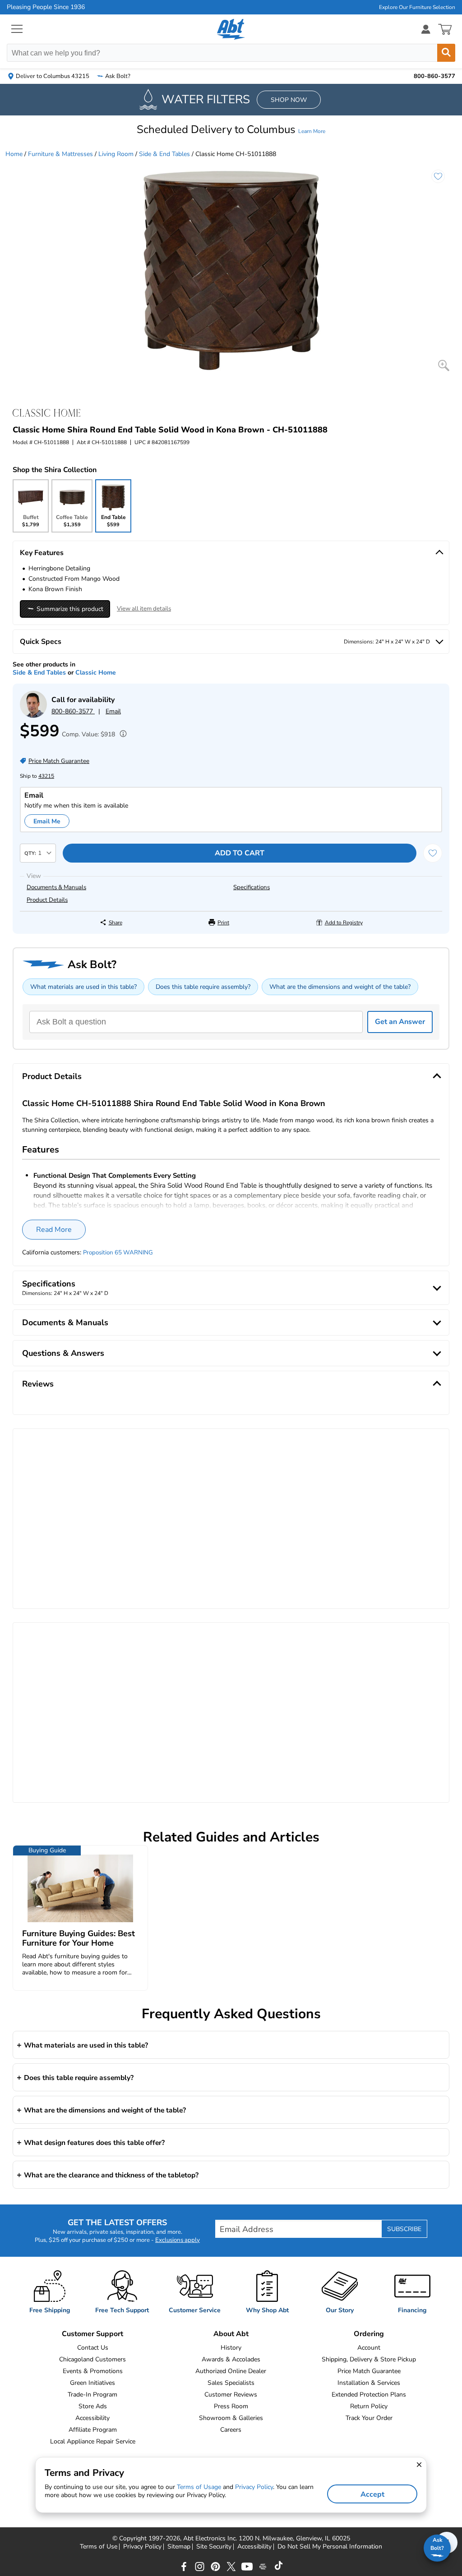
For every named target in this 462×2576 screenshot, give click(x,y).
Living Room (116, 154)
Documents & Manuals (56, 887)
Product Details (47, 900)
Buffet (30, 523)
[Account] (426, 29)
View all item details (144, 609)
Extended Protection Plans (369, 2395)
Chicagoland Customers (92, 2359)
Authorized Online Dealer (231, 2371)
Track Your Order (369, 2418)
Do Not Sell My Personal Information (330, 2547)
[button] (231, 129)
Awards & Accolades (231, 2359)
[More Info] (121, 735)
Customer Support (92, 2334)
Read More (54, 1230)
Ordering (369, 2334)
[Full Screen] (444, 365)
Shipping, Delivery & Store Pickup (369, 2359)
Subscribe (404, 2229)
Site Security (214, 2547)
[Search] (446, 53)
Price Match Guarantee (369, 2371)
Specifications (252, 887)
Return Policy (369, 2406)
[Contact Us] (33, 716)
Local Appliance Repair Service (93, 2441)
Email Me (47, 821)
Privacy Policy (142, 2547)
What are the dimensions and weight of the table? (340, 987)
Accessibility (92, 2418)
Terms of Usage (199, 2487)
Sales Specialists (231, 2383)
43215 (46, 776)
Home (14, 154)
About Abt (231, 2334)
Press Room (231, 2406)
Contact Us (93, 2348)
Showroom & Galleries (231, 2418)
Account (369, 2348)
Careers (231, 2430)
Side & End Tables (164, 154)
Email (113, 711)
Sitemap (179, 2547)
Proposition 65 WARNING (118, 1253)
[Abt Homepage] (231, 29)
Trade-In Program (92, 2395)
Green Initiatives (92, 2383)
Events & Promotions (93, 2371)
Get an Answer (400, 1022)
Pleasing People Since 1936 (46, 7)
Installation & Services (369, 2383)
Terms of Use (99, 2547)
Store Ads (93, 2406)
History (231, 2348)
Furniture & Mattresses (60, 154)
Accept (372, 2494)
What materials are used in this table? (83, 987)
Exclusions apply (178, 2240)
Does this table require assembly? (203, 987)
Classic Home (96, 673)
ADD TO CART (240, 853)
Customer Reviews (231, 2395)
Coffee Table (72, 523)
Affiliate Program (93, 2430)
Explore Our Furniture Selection (417, 7)
